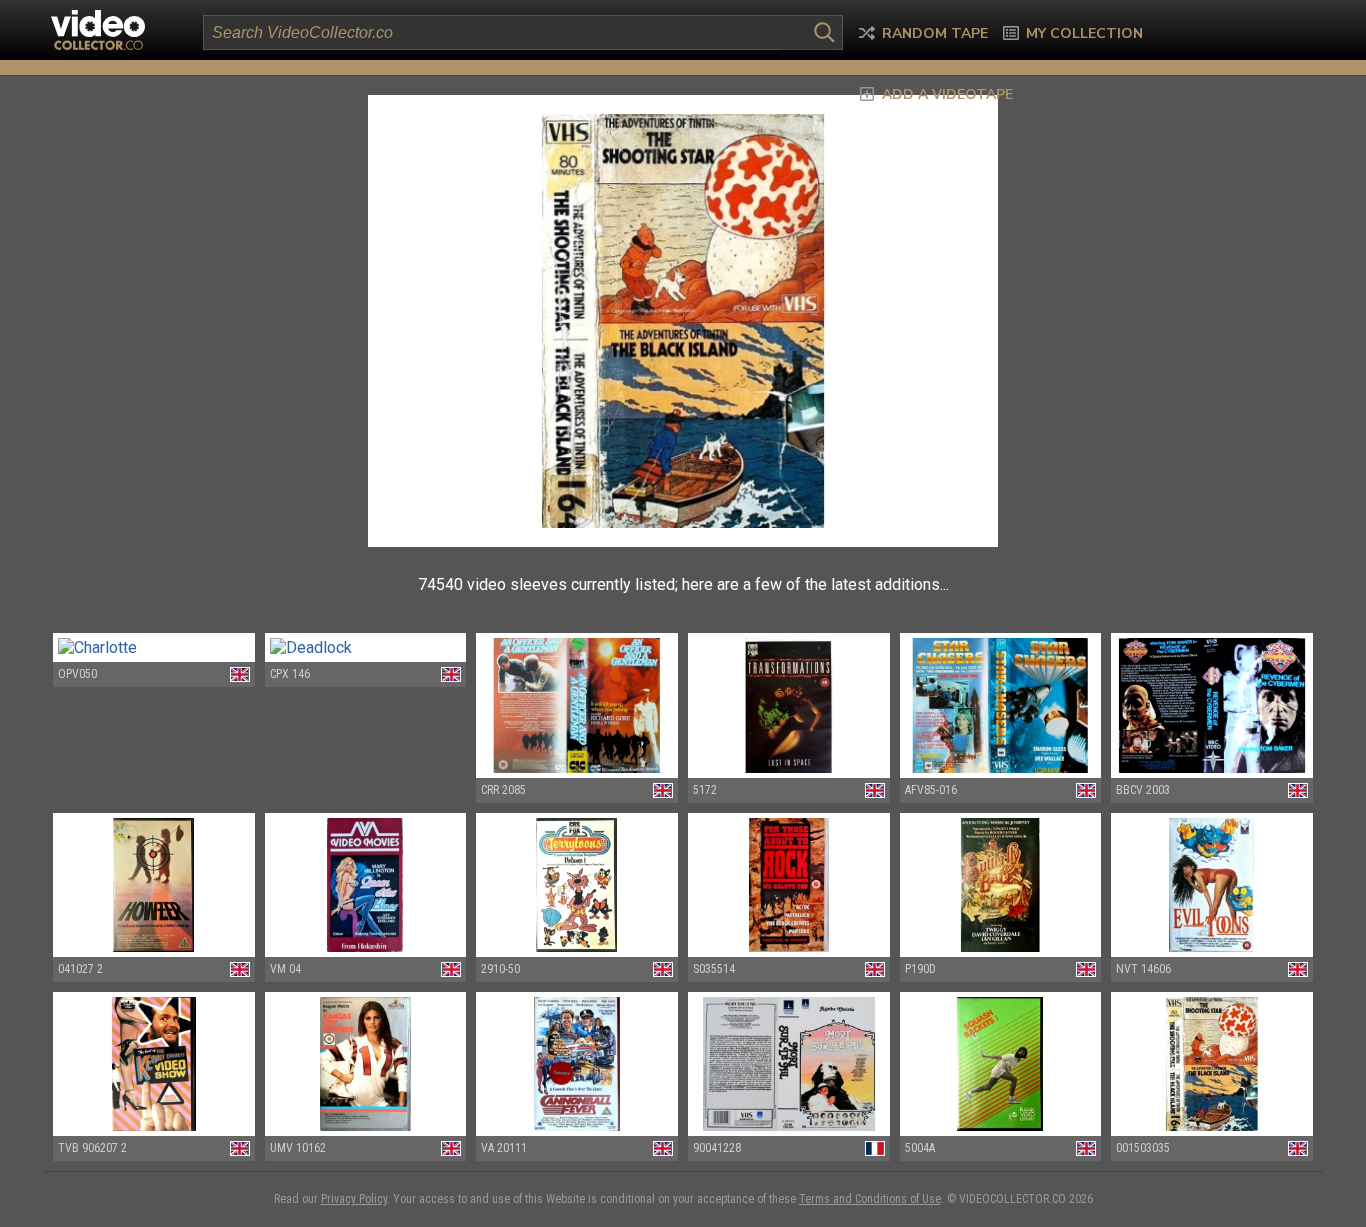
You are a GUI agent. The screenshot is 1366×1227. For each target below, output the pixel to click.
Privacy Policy (354, 1199)
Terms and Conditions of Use (870, 1199)
